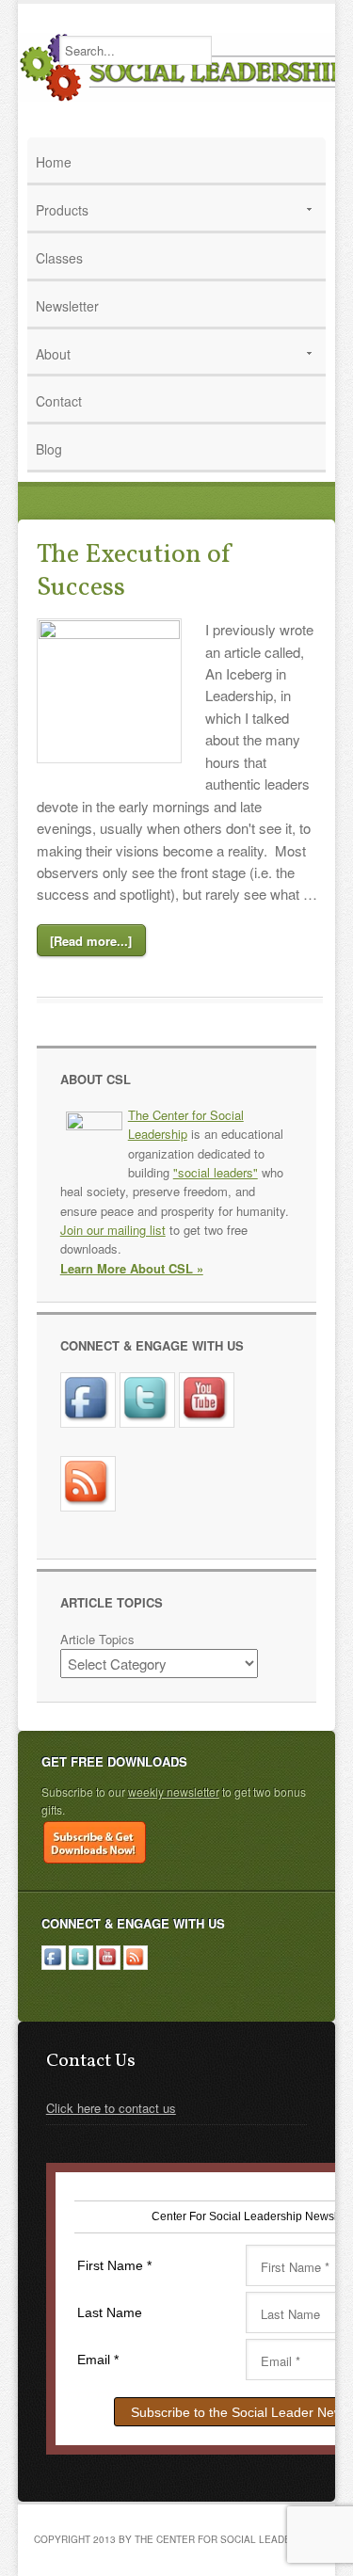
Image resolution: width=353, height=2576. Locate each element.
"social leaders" (216, 1172)
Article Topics (97, 1639)
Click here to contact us (111, 2108)
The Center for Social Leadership (186, 1124)
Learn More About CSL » (132, 1268)
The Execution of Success (135, 571)
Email (98, 2360)
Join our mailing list (113, 1230)
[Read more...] (91, 941)
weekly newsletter (174, 1792)
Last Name (110, 2312)
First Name (114, 2265)
